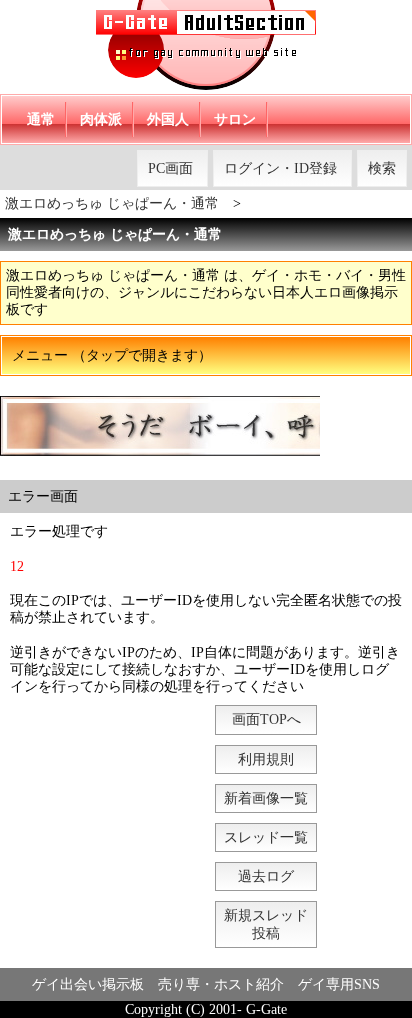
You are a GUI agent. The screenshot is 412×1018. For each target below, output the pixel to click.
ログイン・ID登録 (280, 168)
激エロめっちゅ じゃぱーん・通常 (112, 203)
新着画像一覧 (266, 798)
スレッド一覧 (266, 837)
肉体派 (101, 119)
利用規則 (266, 759)
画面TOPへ (266, 719)
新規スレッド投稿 (266, 924)
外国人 (168, 119)
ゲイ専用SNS (339, 984)
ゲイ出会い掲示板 (88, 984)
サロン (235, 119)
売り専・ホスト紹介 (221, 984)
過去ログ (266, 876)
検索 (382, 168)
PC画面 (170, 168)
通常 (41, 119)
